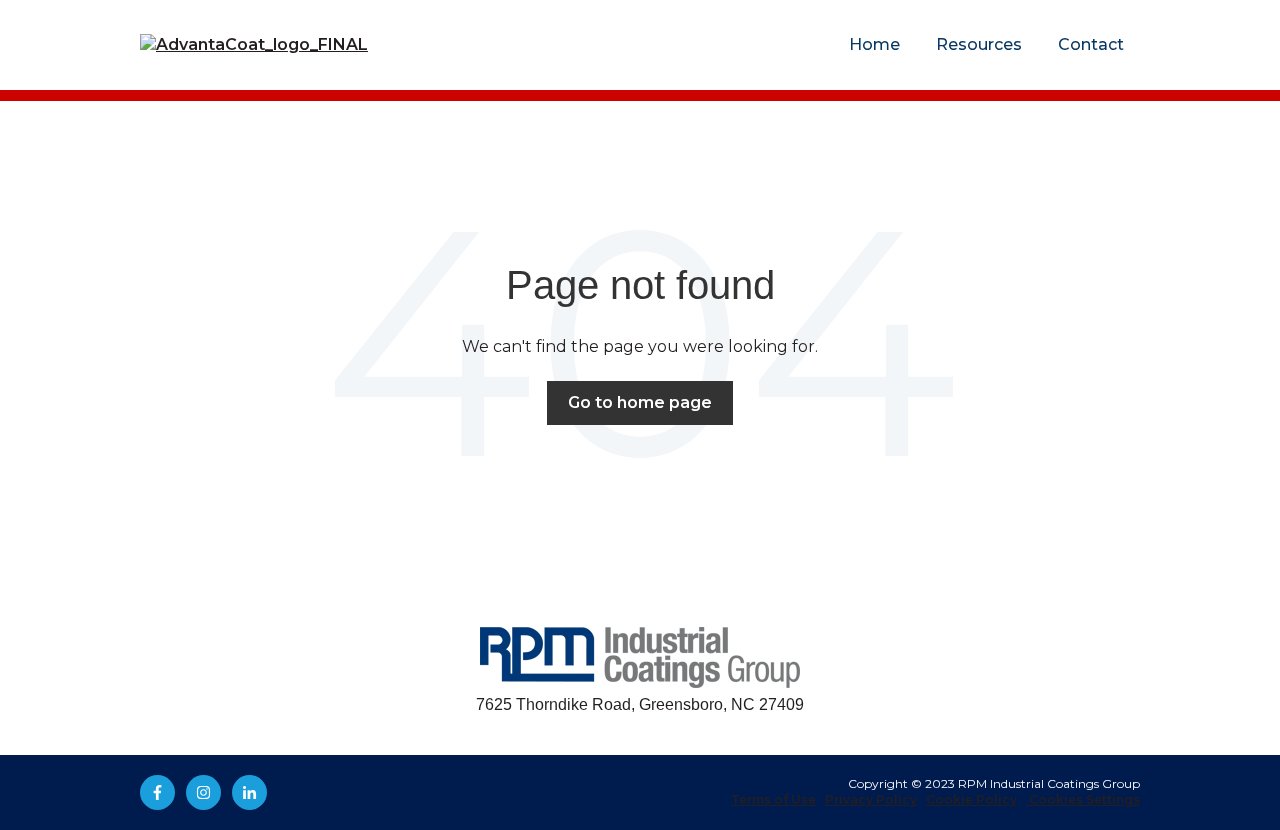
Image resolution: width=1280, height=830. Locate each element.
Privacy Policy (871, 799)
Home (874, 44)
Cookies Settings (1083, 799)
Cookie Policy (971, 799)
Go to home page (640, 402)
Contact (1091, 44)
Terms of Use (773, 799)
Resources (979, 44)
